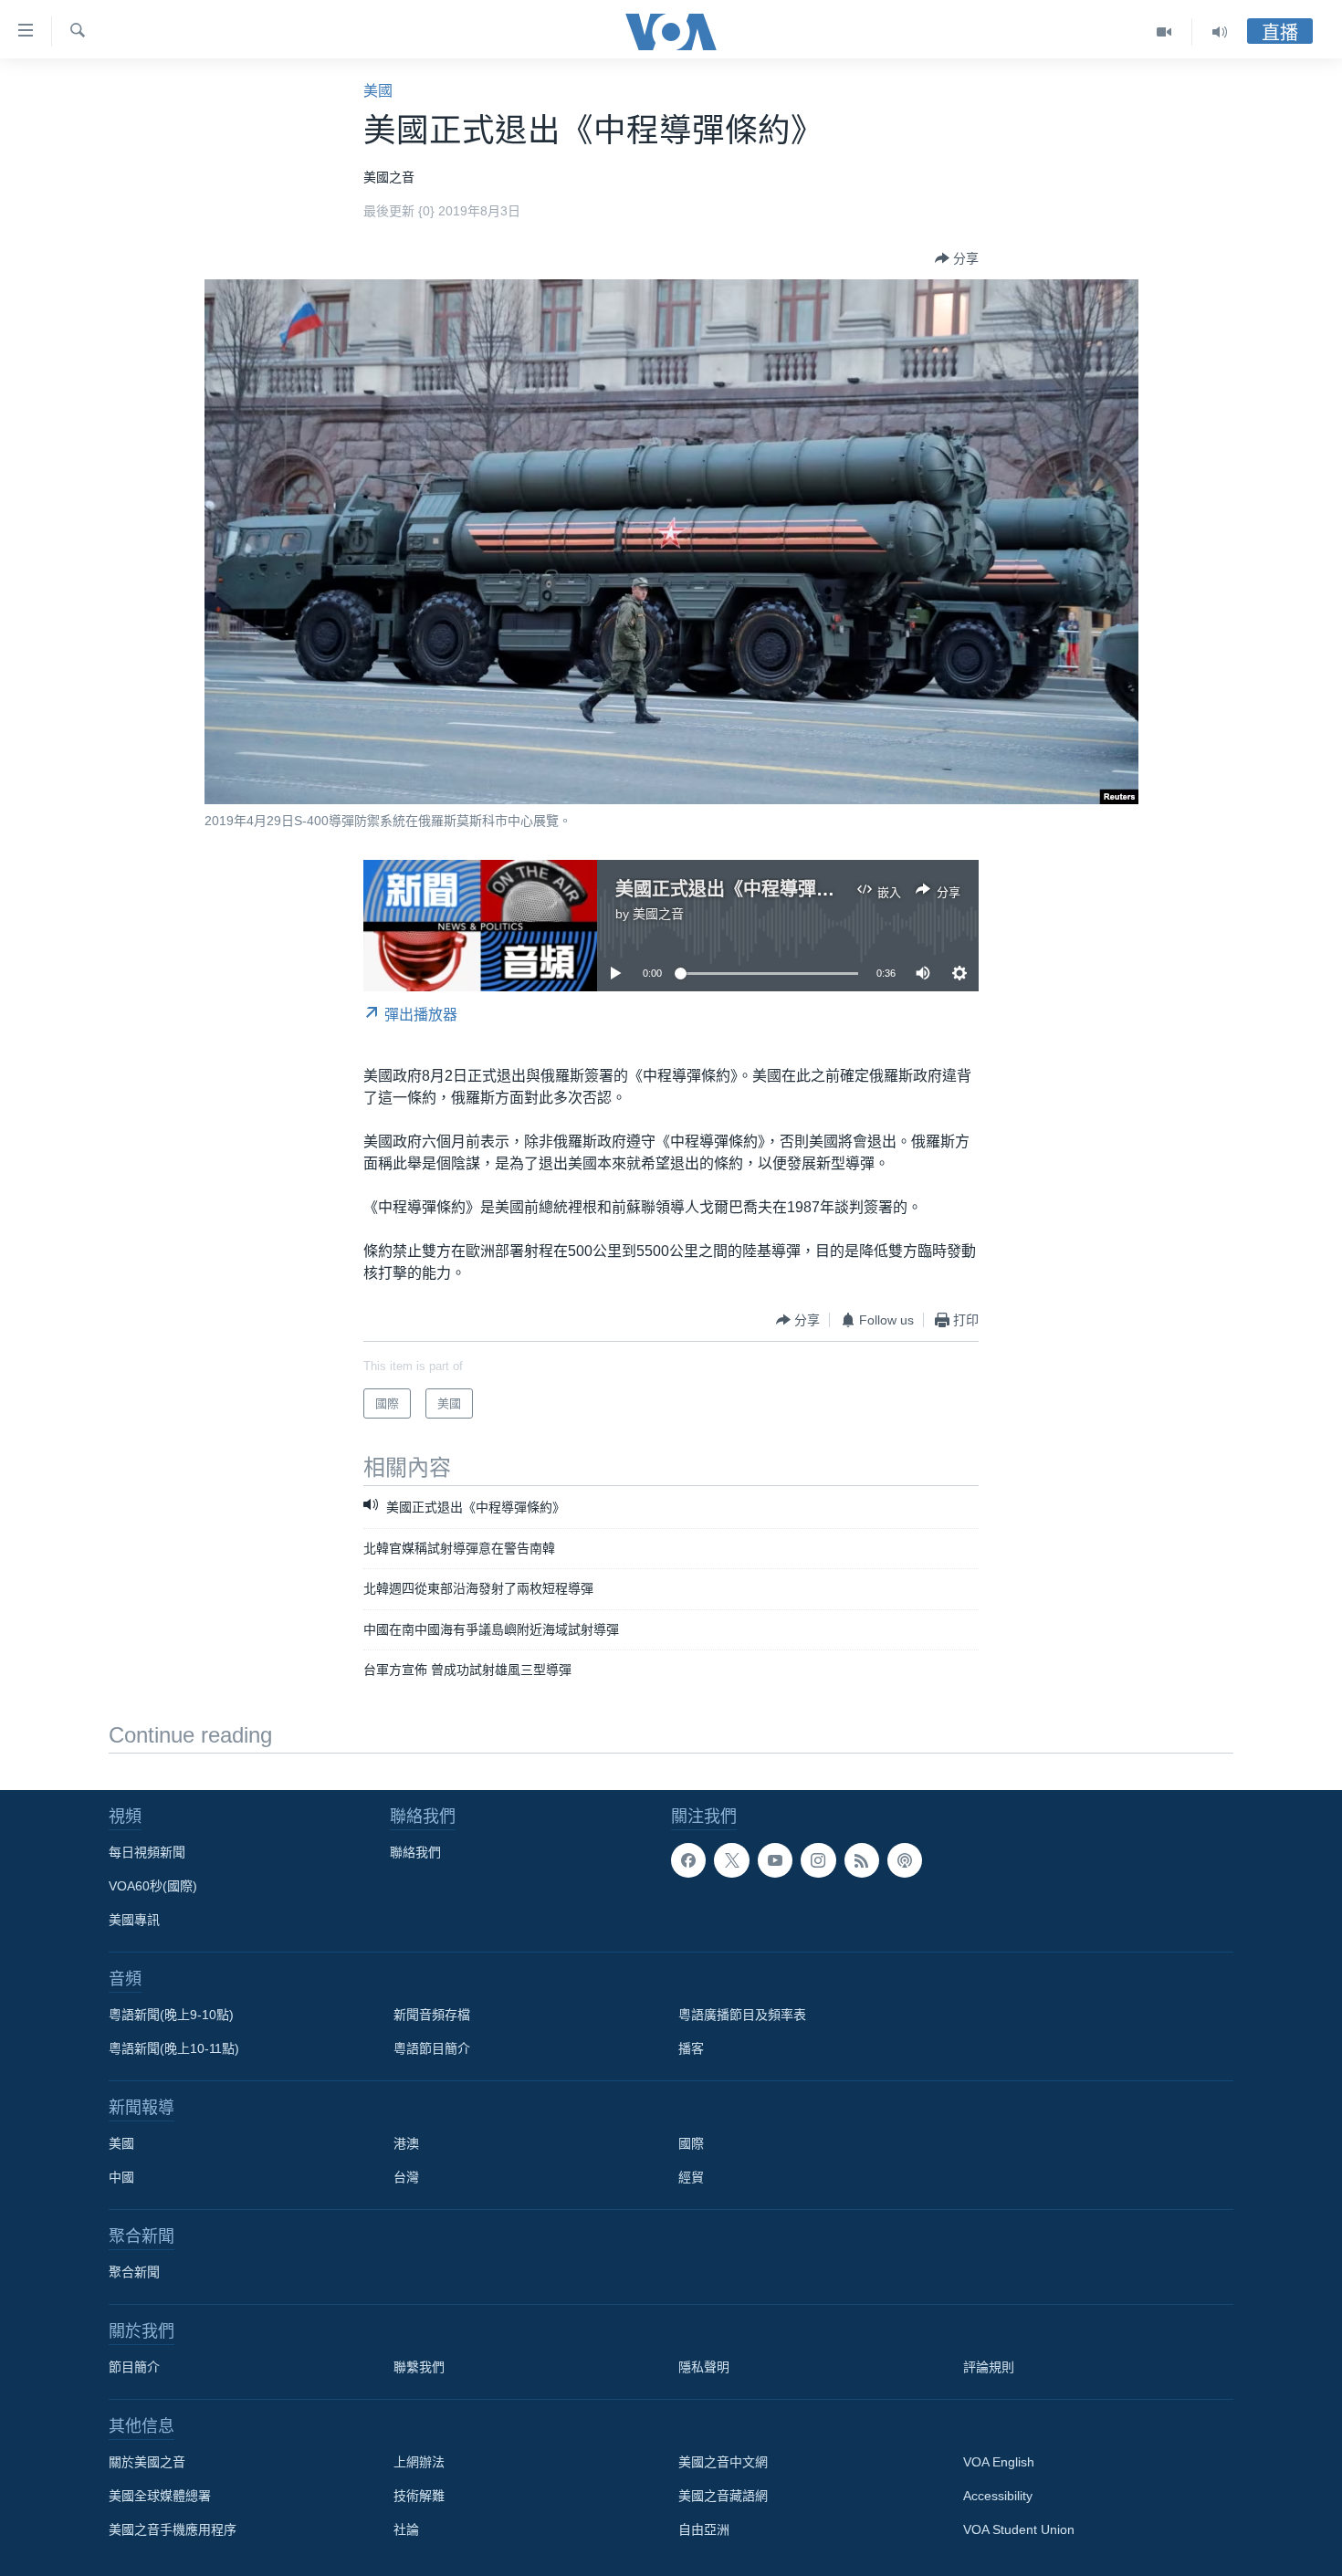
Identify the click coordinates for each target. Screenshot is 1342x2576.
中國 (121, 2177)
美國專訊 (134, 1920)
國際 (691, 2143)
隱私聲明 (704, 2367)
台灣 (406, 2177)
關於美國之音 (147, 2462)
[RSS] (862, 1860)
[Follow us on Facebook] (688, 1860)
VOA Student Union (1019, 2529)
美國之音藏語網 (723, 2496)
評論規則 (989, 2367)
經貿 (691, 2177)
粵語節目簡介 (432, 2048)
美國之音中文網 (723, 2462)
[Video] (1164, 32)
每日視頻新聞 (147, 1852)
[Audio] (1220, 32)
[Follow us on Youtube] (775, 1860)
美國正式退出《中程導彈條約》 (743, 889)
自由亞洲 (704, 2529)
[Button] (957, 258)
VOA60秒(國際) (153, 1886)
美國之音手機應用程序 (173, 2529)
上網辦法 (419, 2462)
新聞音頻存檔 (432, 2015)
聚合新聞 (134, 2272)
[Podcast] (905, 1860)
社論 (406, 2529)
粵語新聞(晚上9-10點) (171, 2015)
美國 (378, 91)
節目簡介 (134, 2367)
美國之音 (658, 914)
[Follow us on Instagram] (818, 1860)
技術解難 (419, 2496)
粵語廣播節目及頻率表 (742, 2015)
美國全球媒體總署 (160, 2496)
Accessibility (998, 2496)
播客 (691, 2048)
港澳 (406, 2143)
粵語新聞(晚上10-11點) (174, 2048)
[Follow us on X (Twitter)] (731, 1860)
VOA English (999, 2462)
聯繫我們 (419, 2367)
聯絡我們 (415, 1852)
